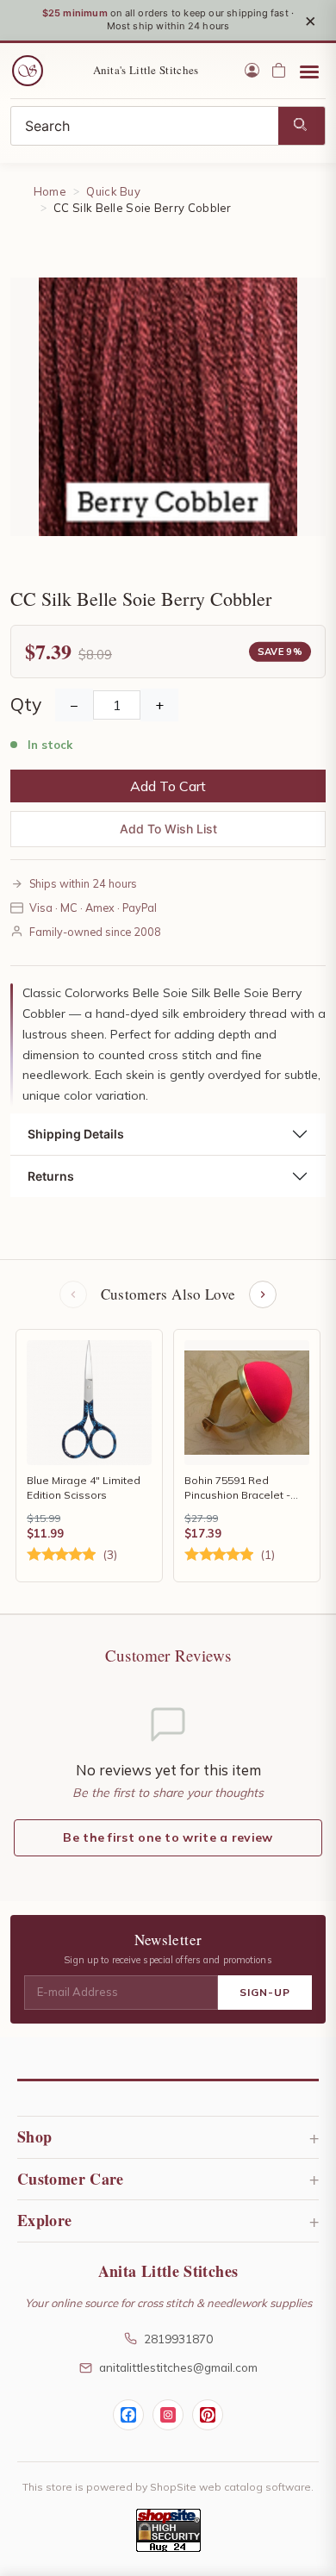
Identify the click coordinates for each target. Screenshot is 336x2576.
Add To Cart (168, 786)
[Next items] (263, 1294)
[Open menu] (309, 71)
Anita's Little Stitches (146, 70)
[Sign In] (252, 70)
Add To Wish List (168, 829)
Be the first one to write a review (168, 1837)
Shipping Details (76, 1134)
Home (50, 191)
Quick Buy (113, 191)
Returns (51, 1176)
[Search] (302, 126)
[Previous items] (73, 1294)
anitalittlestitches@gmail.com (178, 2367)
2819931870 (178, 2339)
